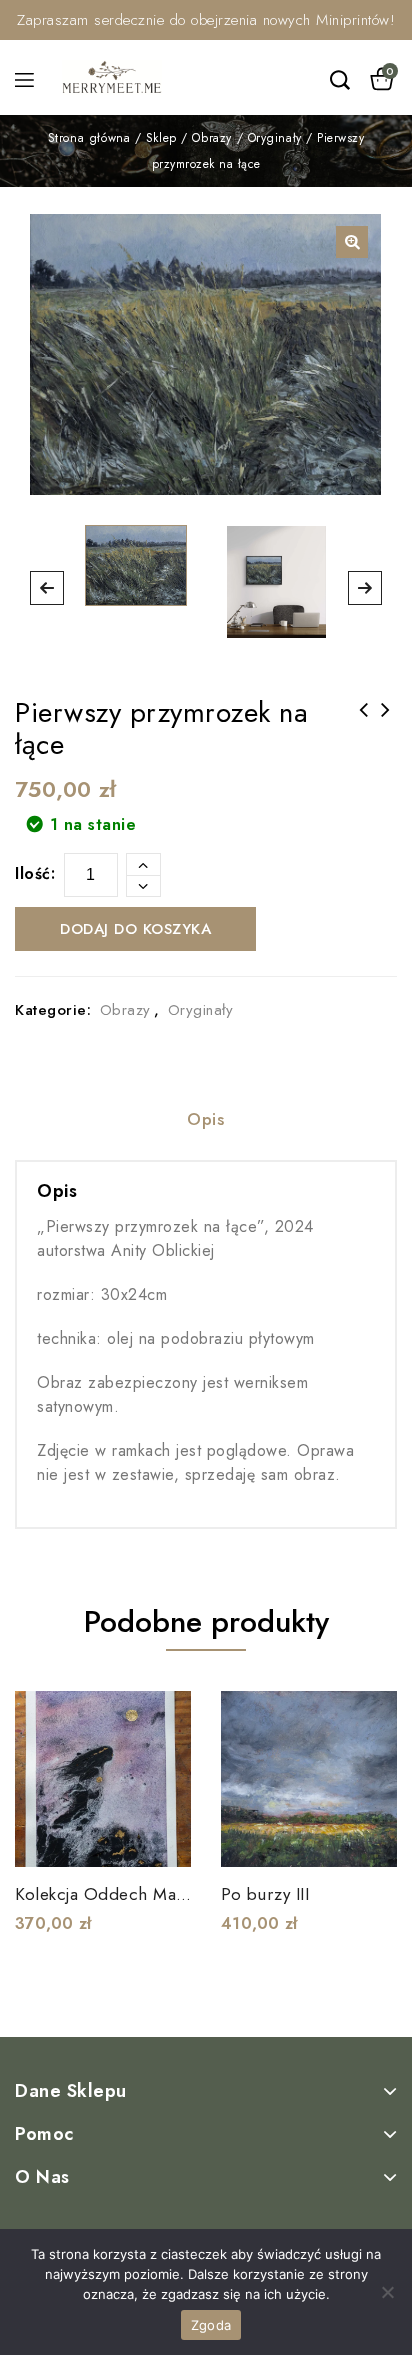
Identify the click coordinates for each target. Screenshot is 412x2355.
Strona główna (89, 138)
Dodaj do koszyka (135, 929)
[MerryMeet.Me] (112, 75)
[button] (352, 242)
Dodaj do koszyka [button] (163, 1839)
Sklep (161, 138)
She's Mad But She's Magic (386, 723)
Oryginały (275, 138)
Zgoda (211, 2325)
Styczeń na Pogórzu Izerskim (364, 723)
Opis (205, 1119)
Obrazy (212, 138)
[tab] (205, 1121)
